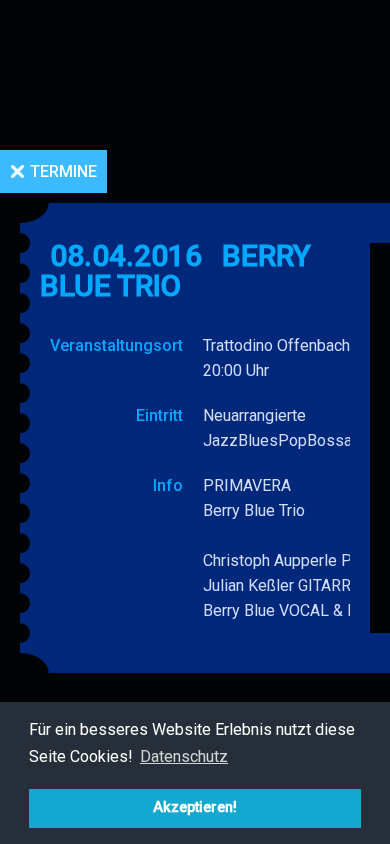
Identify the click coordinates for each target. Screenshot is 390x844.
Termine (63, 171)
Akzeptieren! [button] (195, 807)
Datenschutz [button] (184, 756)
